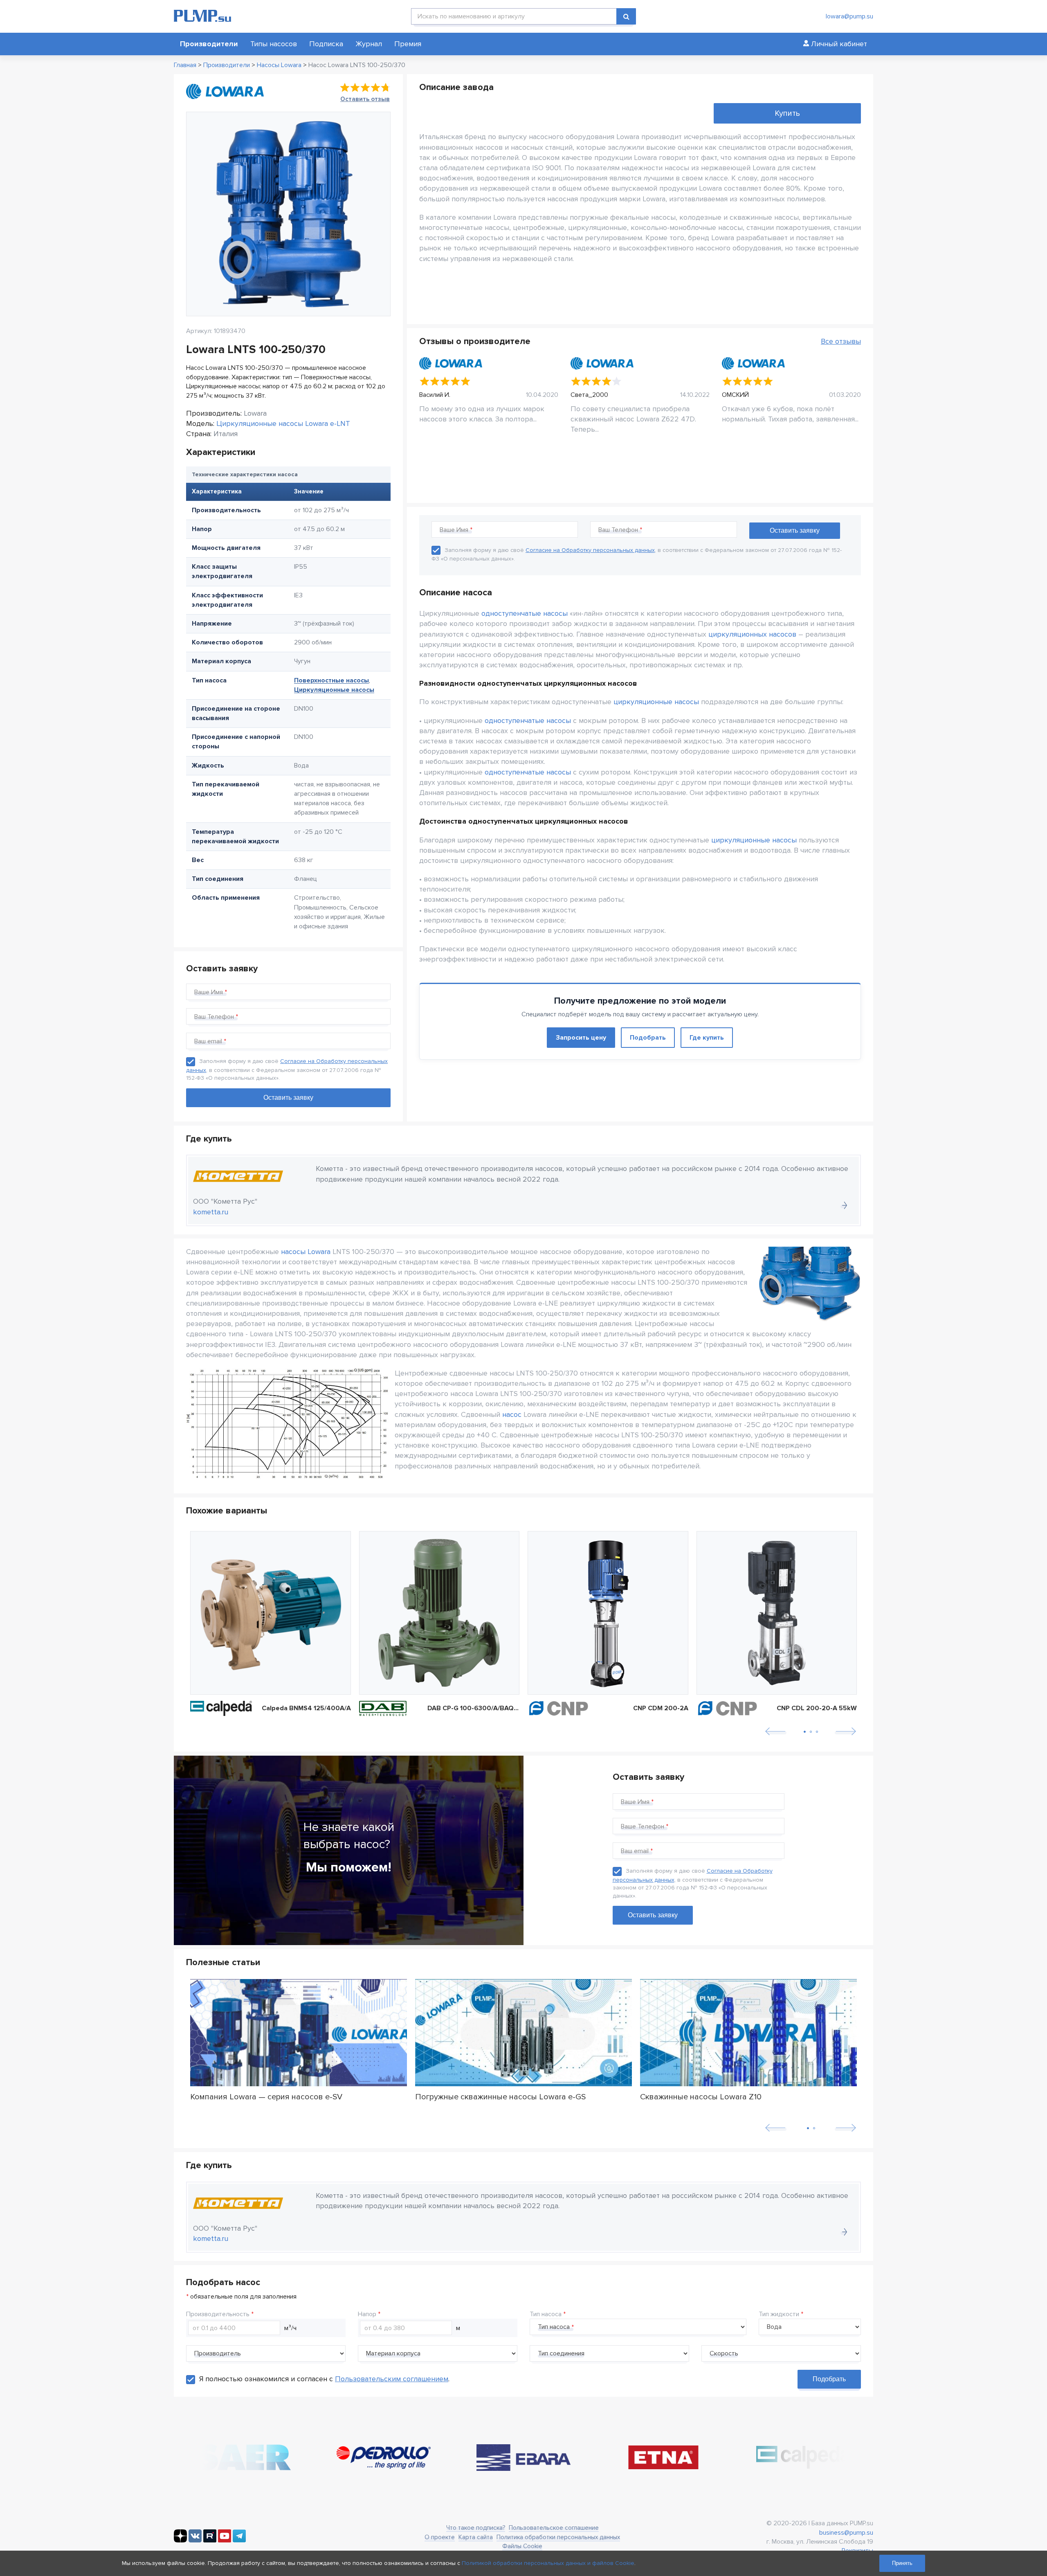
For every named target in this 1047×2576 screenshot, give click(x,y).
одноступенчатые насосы (525, 613)
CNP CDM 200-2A (661, 1708)
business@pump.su (846, 2533)
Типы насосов (274, 44)
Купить (787, 113)
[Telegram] (239, 2540)
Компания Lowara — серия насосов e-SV (266, 2097)
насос (512, 1414)
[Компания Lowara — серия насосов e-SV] (299, 2033)
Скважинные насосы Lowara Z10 (701, 2097)
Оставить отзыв (365, 99)
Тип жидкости (779, 2314)
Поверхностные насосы (331, 680)
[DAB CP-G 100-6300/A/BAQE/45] (439, 1613)
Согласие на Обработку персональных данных (590, 550)
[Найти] (626, 16)
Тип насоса (546, 2314)
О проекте (440, 2537)
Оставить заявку (653, 1915)
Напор (367, 2314)
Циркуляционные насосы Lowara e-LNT (283, 423)
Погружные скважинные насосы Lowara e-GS (500, 2097)
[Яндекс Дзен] (180, 2540)
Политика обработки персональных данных (558, 2537)
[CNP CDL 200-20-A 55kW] (777, 1613)
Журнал (369, 44)
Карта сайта (476, 2537)
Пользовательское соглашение (554, 2528)
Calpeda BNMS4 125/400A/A (306, 1708)
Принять (902, 2563)
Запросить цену (581, 1038)
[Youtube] (225, 2540)
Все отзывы (841, 341)
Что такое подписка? (476, 2528)
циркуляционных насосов (752, 634)
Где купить (707, 1038)
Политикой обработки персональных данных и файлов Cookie (548, 2563)
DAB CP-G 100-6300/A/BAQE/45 (474, 1708)
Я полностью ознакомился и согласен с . (324, 2379)
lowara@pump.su (849, 16)
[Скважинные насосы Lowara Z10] (748, 2033)
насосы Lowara (306, 1252)
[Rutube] (210, 2540)
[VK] (195, 2540)
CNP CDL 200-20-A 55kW (817, 1708)
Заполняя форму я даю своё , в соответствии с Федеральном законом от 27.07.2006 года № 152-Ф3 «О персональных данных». (287, 1070)
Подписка (326, 44)
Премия (408, 44)
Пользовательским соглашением (392, 2379)
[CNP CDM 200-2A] (608, 1613)
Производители (209, 44)
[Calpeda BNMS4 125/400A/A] (271, 1613)
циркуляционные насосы (656, 702)
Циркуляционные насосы (334, 690)
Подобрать (648, 1038)
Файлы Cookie (522, 2546)
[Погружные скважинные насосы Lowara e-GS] (523, 2033)
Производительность (218, 2314)
